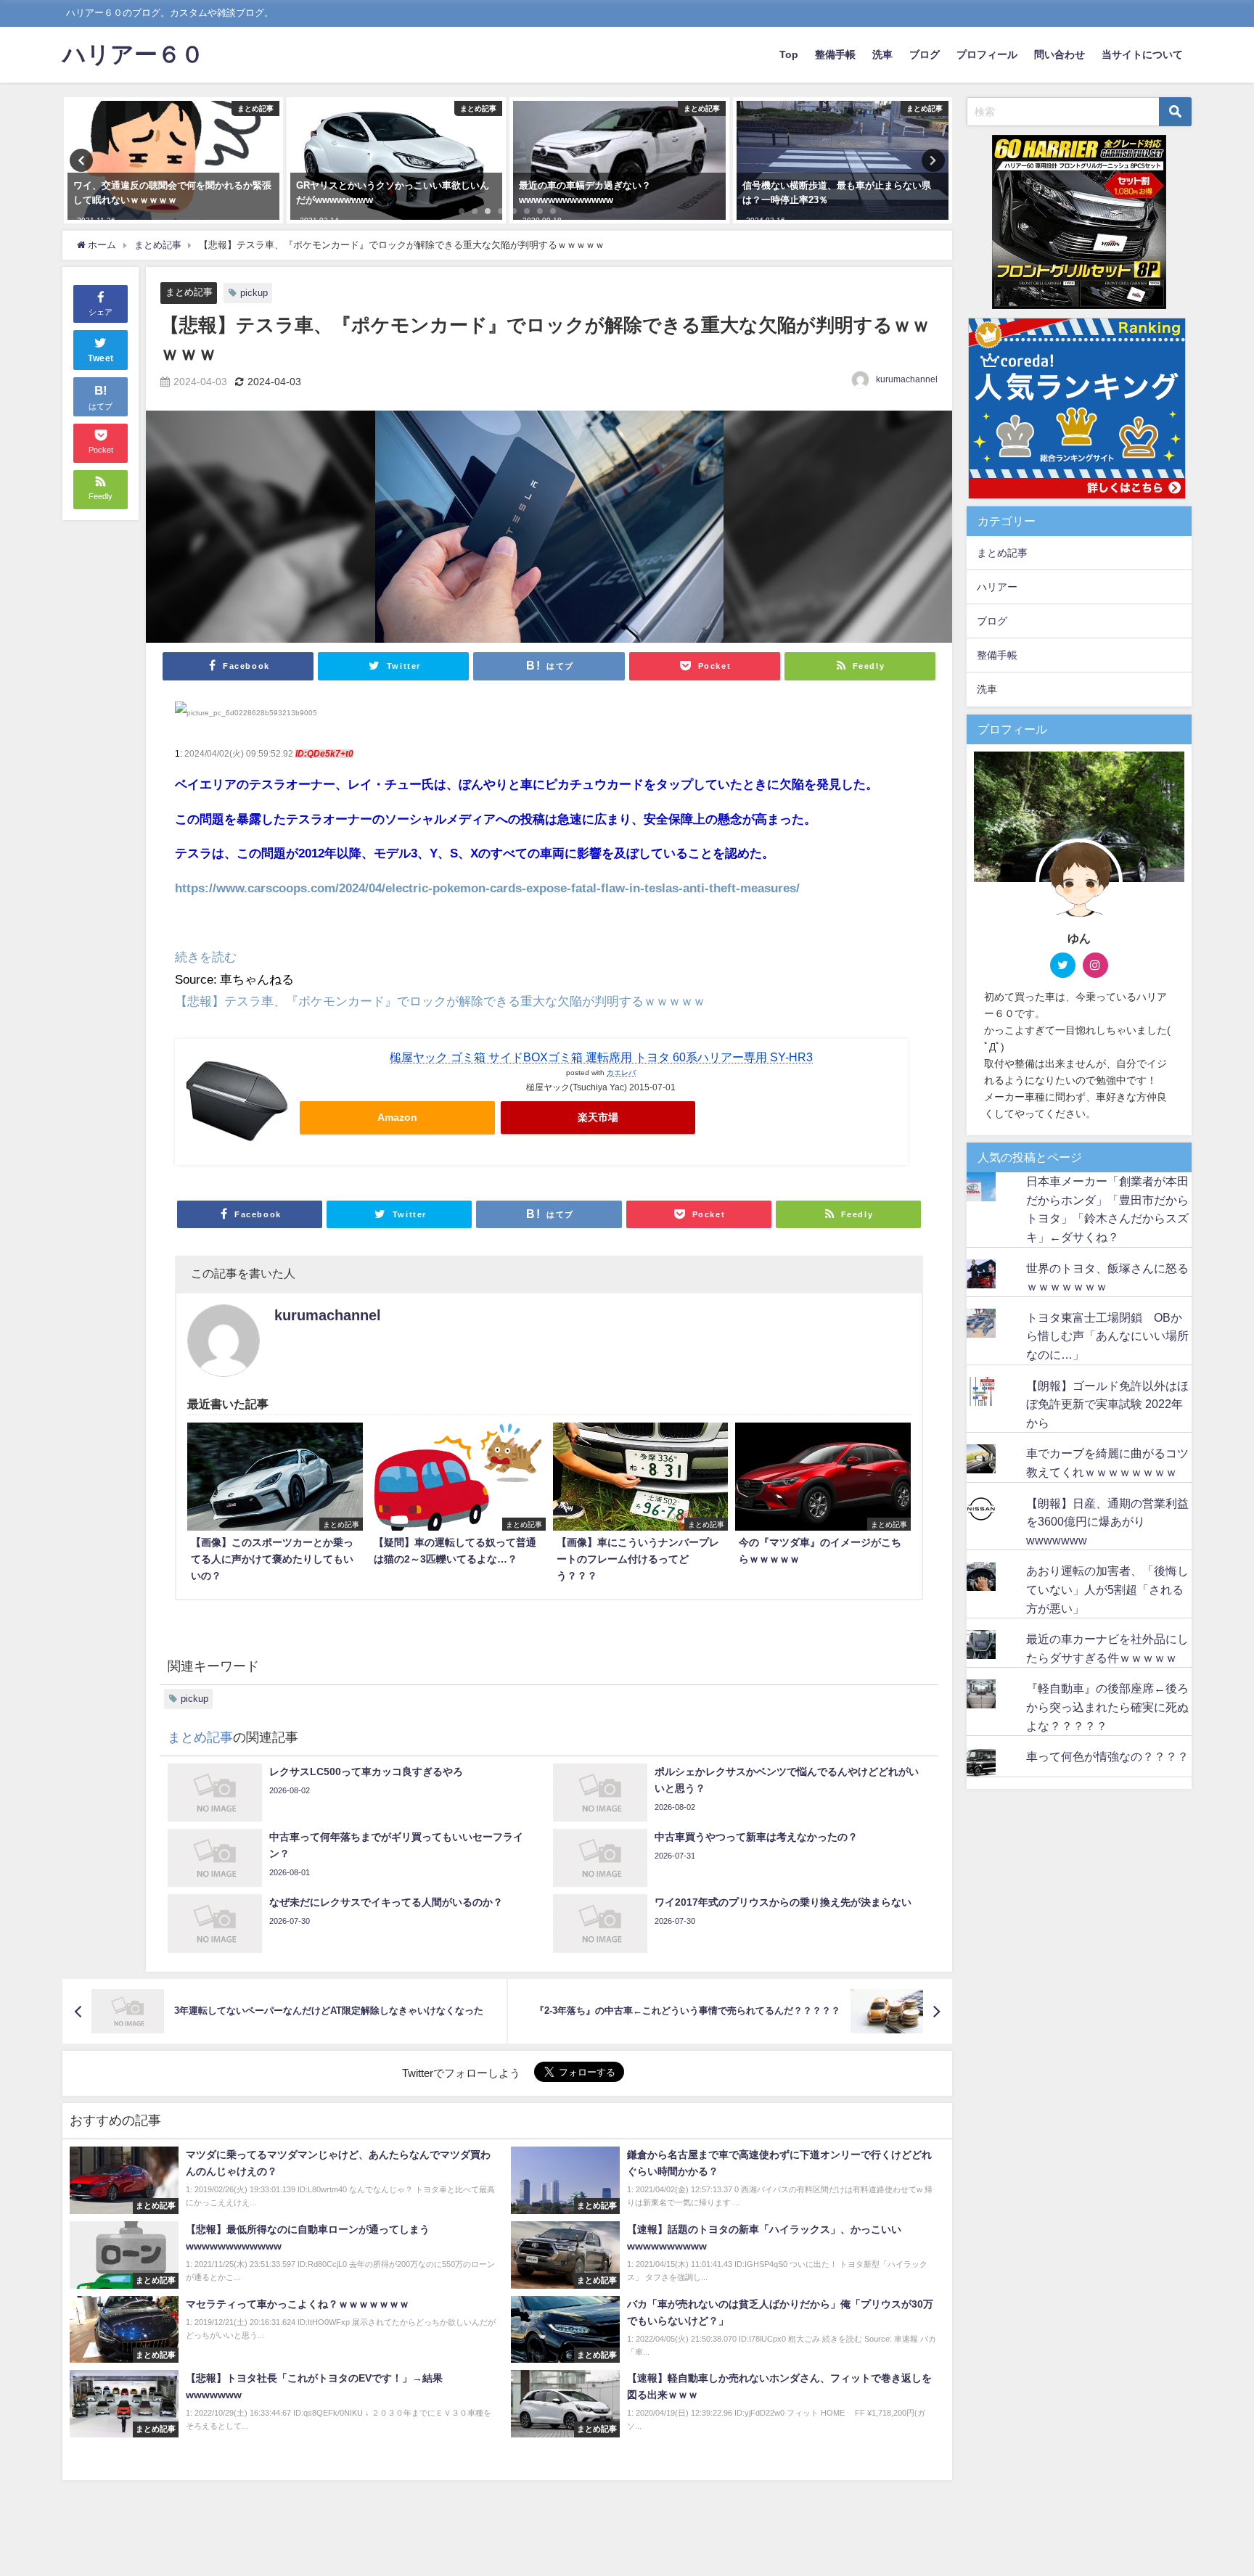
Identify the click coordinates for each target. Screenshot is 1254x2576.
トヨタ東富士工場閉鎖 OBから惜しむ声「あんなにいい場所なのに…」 (1107, 1336)
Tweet (101, 358)
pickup (254, 293)
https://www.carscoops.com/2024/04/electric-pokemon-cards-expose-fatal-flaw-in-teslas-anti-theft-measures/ (487, 888)
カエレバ (621, 1072)
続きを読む (206, 956)
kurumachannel (907, 379)
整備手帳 (835, 54)
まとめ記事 (189, 292)
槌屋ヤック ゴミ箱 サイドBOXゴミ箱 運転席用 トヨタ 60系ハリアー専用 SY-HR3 (601, 1057)
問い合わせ (1060, 54)
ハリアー (997, 587)
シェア (101, 312)
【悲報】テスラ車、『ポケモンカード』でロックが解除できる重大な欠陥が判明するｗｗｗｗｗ (440, 1001)
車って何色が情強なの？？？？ (1107, 1756)
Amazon (397, 1117)
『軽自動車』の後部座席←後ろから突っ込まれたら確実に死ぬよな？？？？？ (1107, 1707)
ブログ (925, 54)
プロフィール (987, 54)
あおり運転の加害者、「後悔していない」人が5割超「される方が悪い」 (1107, 1589)
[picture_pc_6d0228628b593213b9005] (246, 718)
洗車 (882, 54)
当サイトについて (1142, 54)
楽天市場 (598, 1117)
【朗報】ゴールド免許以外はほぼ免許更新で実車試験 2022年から (1107, 1404)
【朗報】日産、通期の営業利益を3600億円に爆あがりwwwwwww (1107, 1522)
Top (789, 54)
